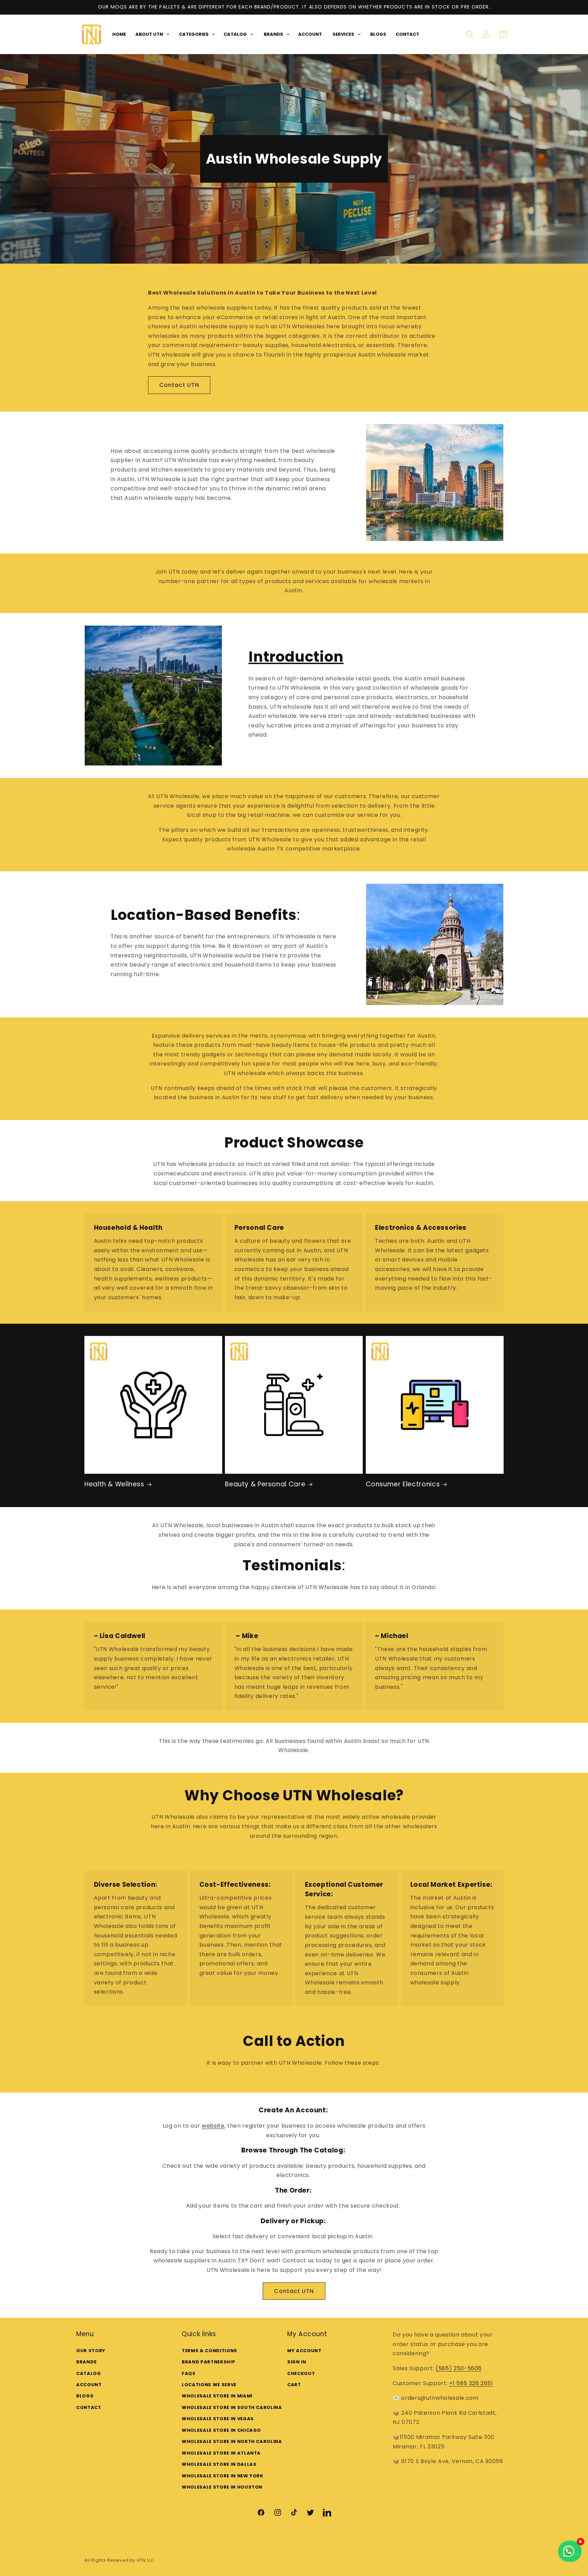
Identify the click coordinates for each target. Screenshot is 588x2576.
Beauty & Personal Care (265, 1484)
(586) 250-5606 (459, 2368)
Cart (294, 2385)
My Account (304, 2350)
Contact (89, 2407)
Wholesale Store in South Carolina (232, 2407)
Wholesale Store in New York (223, 2475)
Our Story (91, 2350)
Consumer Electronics (403, 1484)
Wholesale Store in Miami (217, 2396)
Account (89, 2385)
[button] (470, 34)
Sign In (297, 2362)
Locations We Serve (209, 2385)
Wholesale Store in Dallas (219, 2464)
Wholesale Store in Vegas (218, 2419)
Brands (87, 2362)
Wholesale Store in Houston (222, 2487)
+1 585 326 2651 (471, 2383)
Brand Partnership (208, 2362)
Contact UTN (179, 385)
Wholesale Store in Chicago (221, 2430)
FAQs (189, 2373)
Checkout (301, 2373)
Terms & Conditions (209, 2350)
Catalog (89, 2373)
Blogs (85, 2396)
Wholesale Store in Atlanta (221, 2453)
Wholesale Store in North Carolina (232, 2441)
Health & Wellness (114, 1484)
